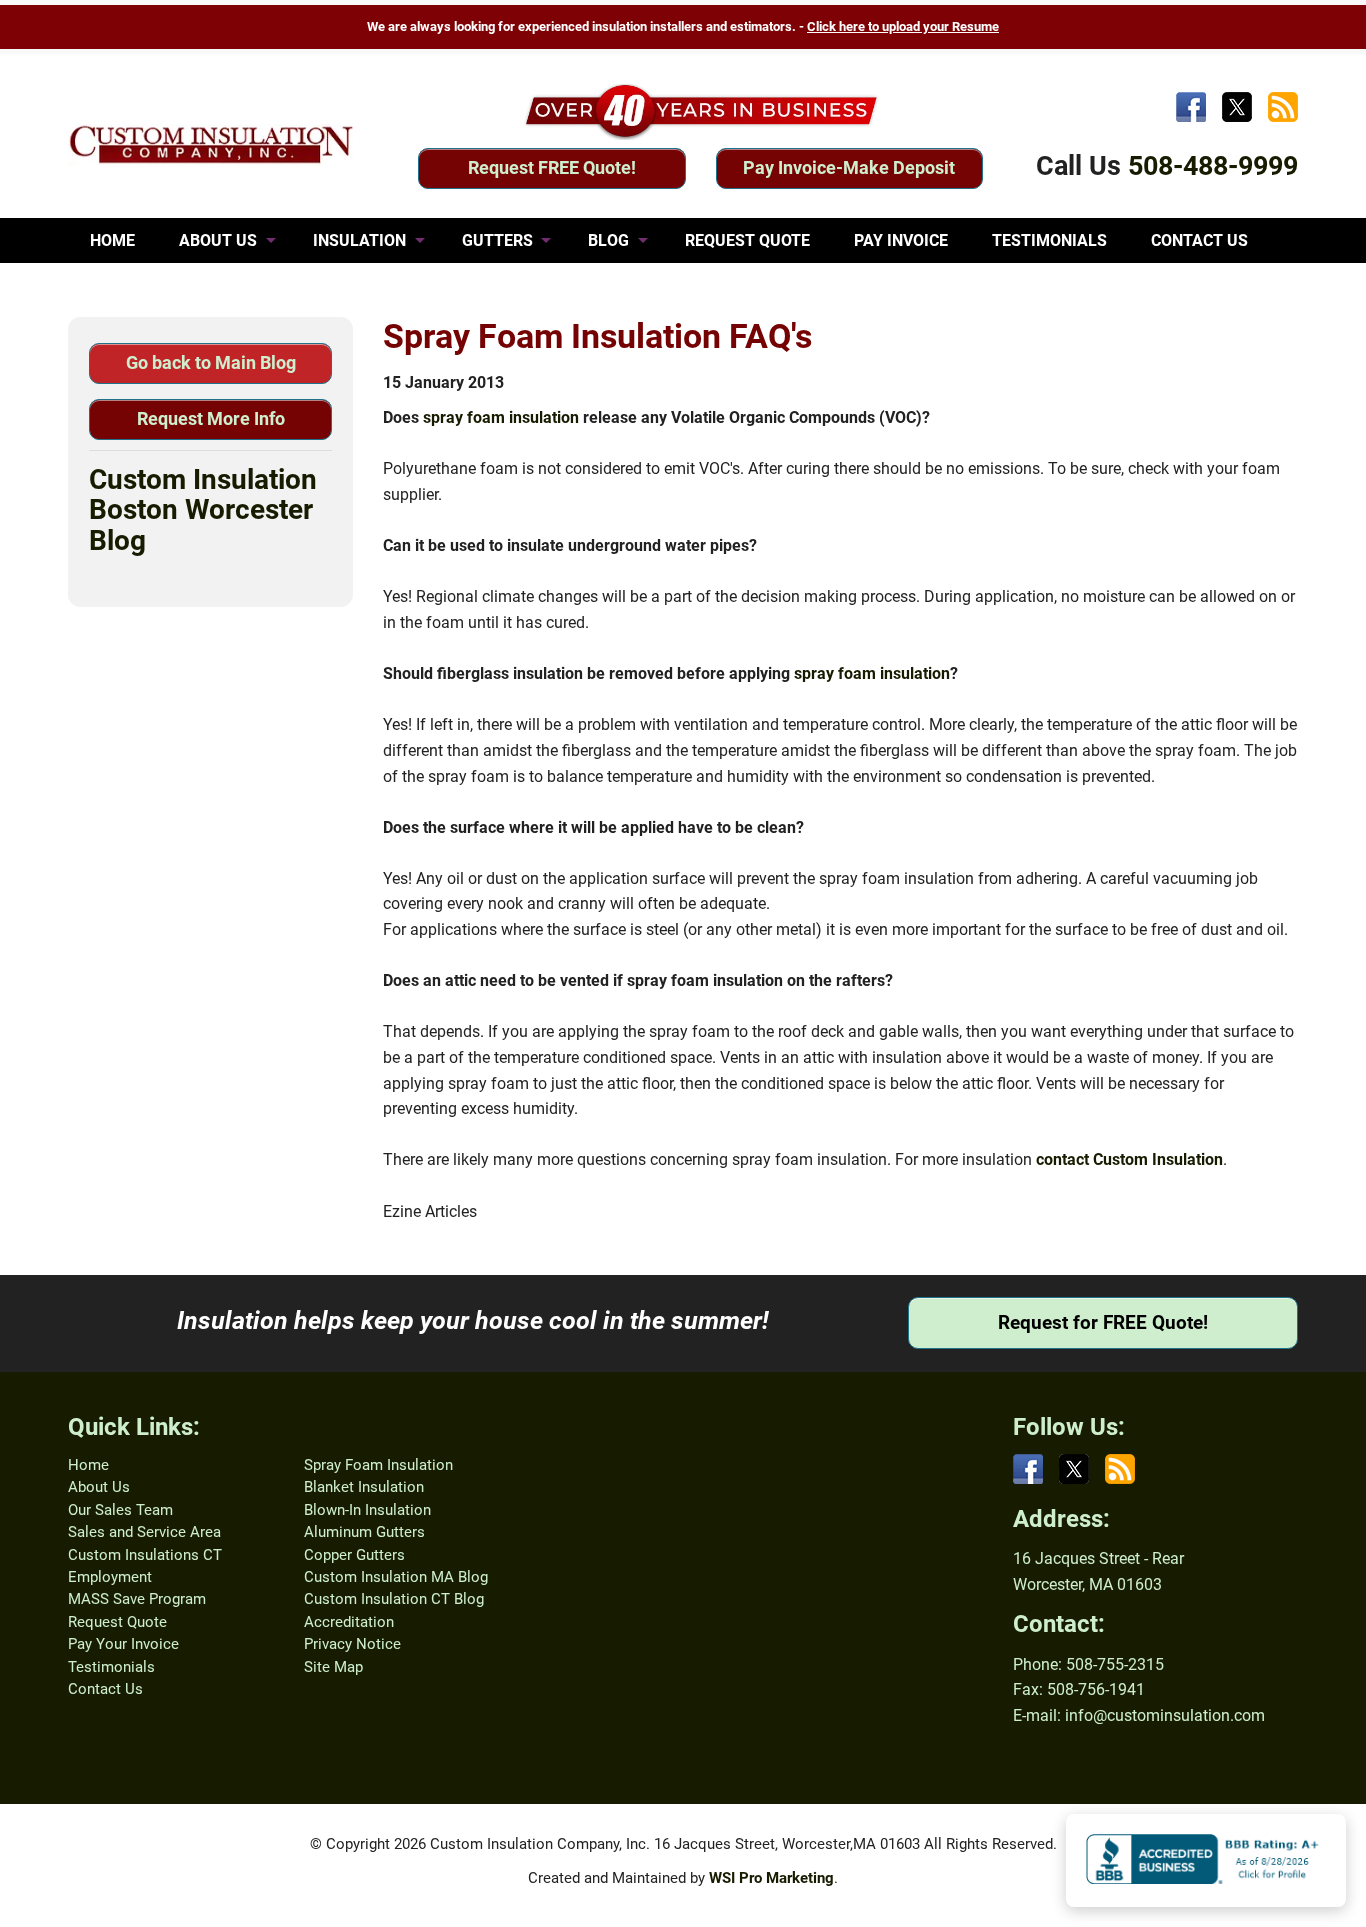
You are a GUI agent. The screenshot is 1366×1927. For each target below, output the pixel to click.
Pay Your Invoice (123, 1644)
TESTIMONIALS (1049, 240)
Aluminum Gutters (364, 1532)
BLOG (608, 240)
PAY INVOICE (901, 240)
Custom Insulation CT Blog (394, 1599)
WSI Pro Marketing (771, 1878)
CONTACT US (1199, 240)
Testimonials (111, 1667)
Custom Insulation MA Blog (396, 1577)
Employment (110, 1577)
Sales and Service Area (144, 1532)
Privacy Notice (352, 1644)
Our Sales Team (120, 1510)
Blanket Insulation (364, 1487)
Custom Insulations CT (145, 1555)
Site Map (333, 1667)
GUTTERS (497, 240)
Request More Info (211, 418)
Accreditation (349, 1622)
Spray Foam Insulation (378, 1465)
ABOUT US (218, 240)
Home (88, 1465)
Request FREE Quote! (552, 167)
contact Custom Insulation (1129, 1159)
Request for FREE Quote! (1103, 1322)
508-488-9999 (1213, 166)
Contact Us (105, 1689)
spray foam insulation (501, 417)
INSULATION (359, 240)
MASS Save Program (137, 1599)
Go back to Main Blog (211, 362)
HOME (112, 240)
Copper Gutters (354, 1555)
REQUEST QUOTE (747, 240)
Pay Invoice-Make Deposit (849, 167)
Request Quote (117, 1622)
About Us (99, 1487)
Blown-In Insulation (367, 1510)
